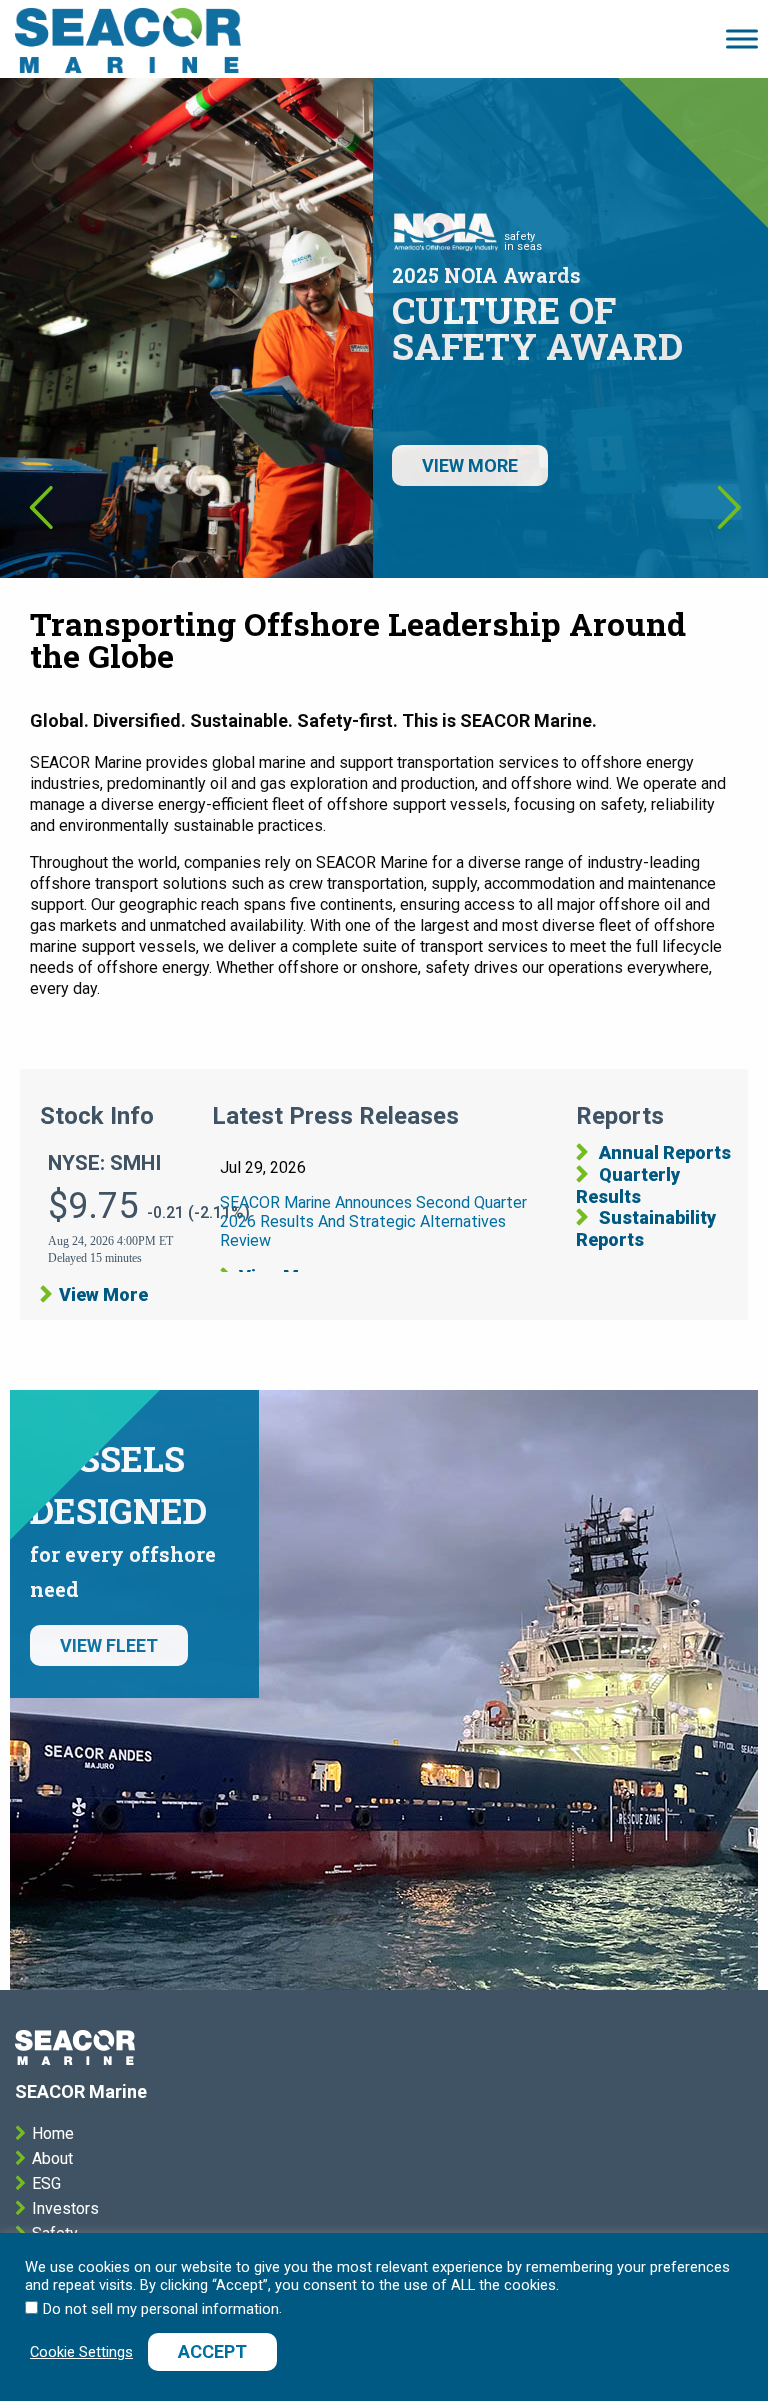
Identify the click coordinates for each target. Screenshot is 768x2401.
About (52, 2158)
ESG (46, 2183)
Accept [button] (212, 2351)
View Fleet (109, 1645)
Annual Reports (663, 1152)
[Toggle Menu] (742, 38)
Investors (65, 2208)
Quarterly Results (628, 1185)
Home (53, 2133)
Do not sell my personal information (161, 2309)
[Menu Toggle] (128, 39)
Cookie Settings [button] (81, 2352)
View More (103, 1294)
